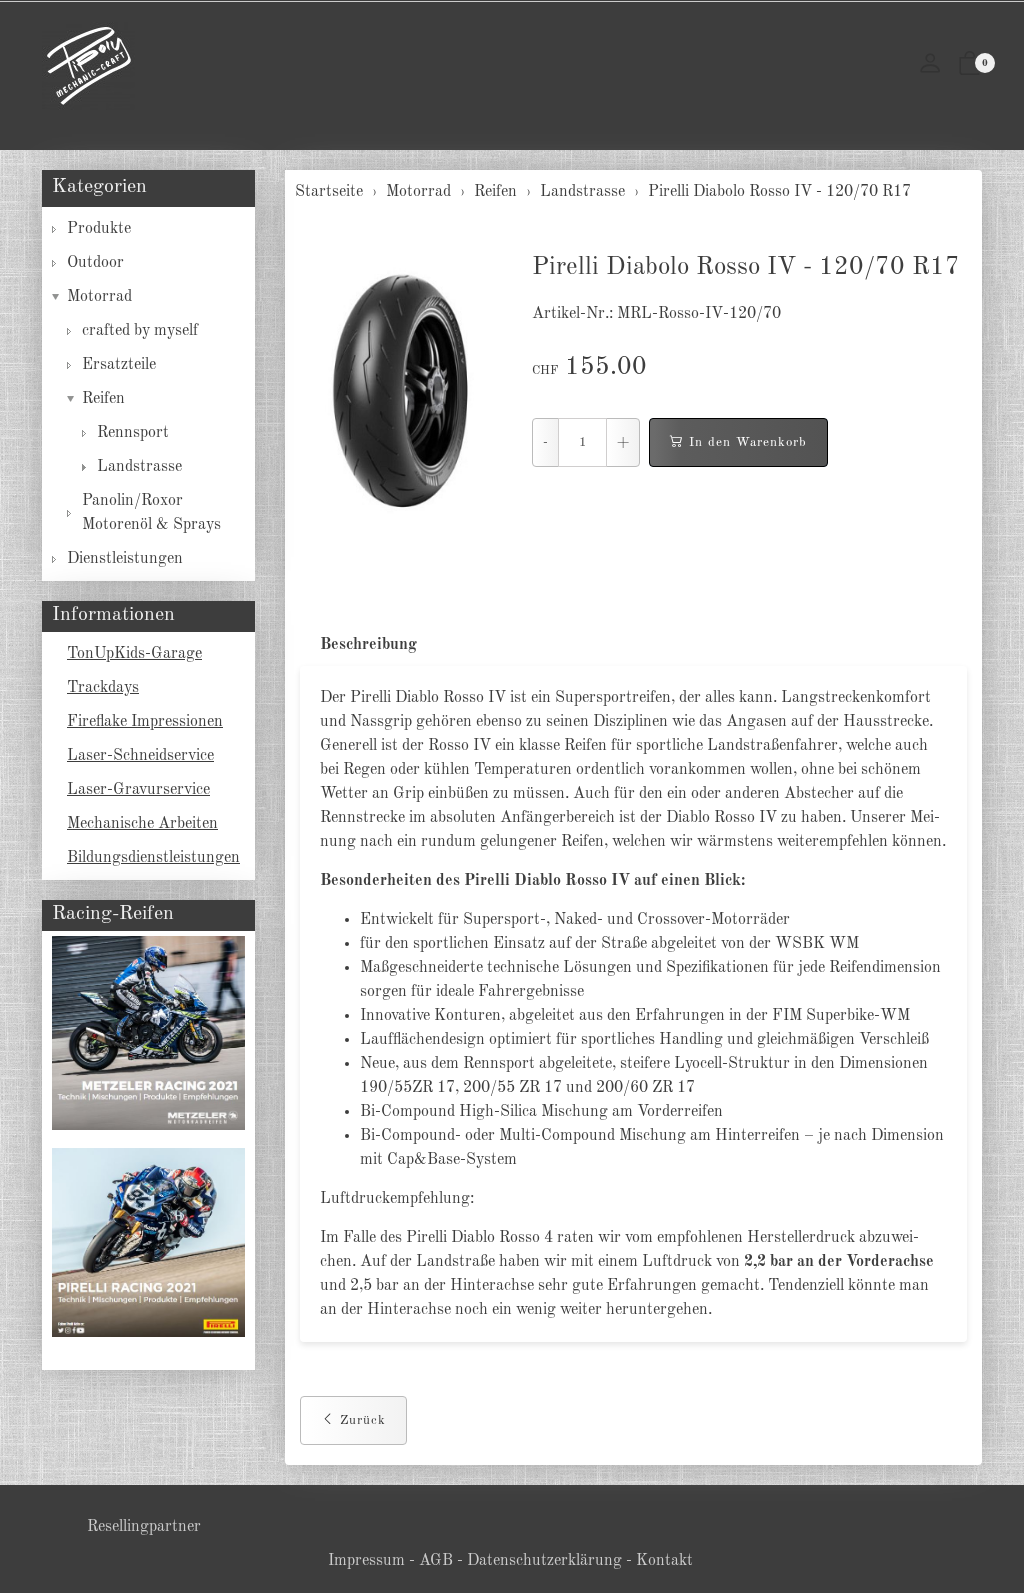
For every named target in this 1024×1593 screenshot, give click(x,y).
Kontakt (664, 1561)
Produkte (99, 229)
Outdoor (95, 263)
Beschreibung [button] (368, 645)
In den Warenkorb (748, 442)
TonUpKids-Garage (134, 654)
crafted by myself (140, 331)
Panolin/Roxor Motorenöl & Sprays (151, 513)
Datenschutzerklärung (544, 1561)
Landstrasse (139, 467)
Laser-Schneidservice (140, 756)
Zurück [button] (363, 1420)
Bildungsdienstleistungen (153, 858)
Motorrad (99, 297)
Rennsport (133, 433)
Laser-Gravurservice (138, 790)
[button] (970, 66)
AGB (436, 1561)
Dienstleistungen (125, 559)
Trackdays (103, 688)
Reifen (103, 399)
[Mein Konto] (930, 66)
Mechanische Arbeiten (142, 824)
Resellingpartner (144, 1527)
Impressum (366, 1561)
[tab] (358, 645)
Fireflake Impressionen (145, 722)
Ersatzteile (119, 365)
